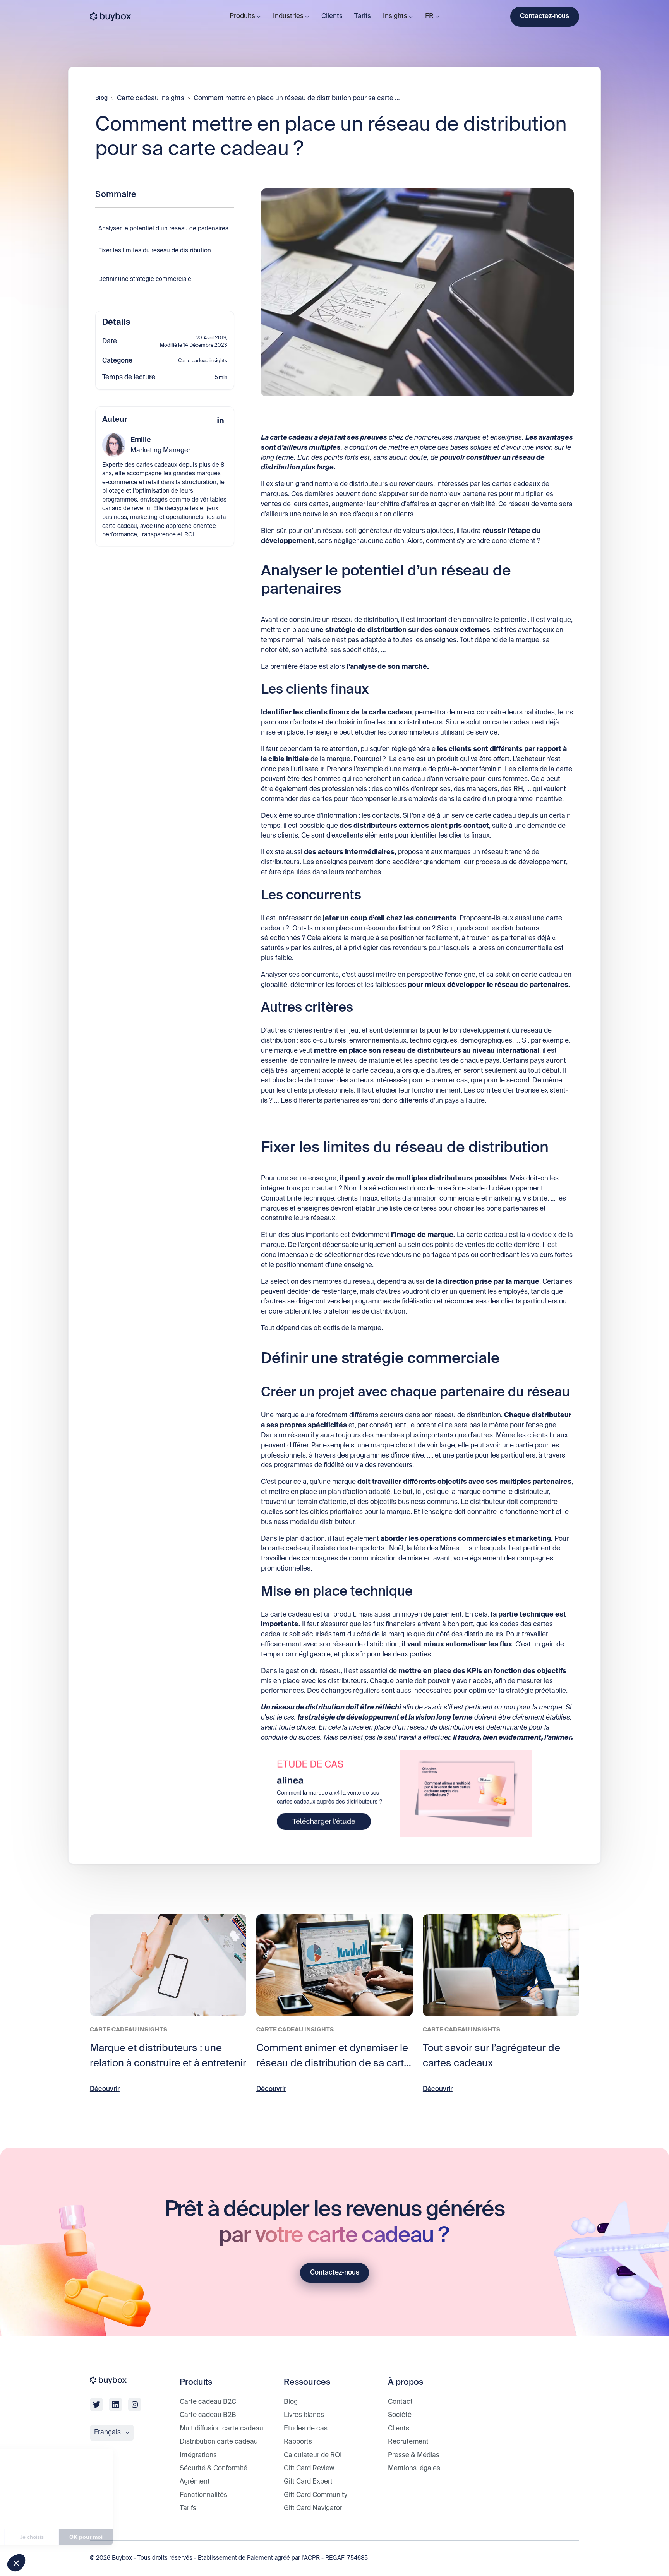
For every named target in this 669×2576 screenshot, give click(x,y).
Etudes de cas (306, 2429)
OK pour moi (143, 2537)
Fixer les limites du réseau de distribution (155, 251)
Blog (101, 98)
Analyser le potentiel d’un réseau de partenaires (163, 229)
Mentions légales (414, 2469)
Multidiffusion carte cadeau (221, 2429)
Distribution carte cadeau (219, 2442)
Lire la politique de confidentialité (50, 2511)
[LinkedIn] (220, 420)
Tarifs (363, 16)
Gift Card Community (316, 2495)
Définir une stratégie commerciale (145, 279)
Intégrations (198, 2455)
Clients (332, 16)
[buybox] (111, 17)
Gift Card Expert (308, 2482)
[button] (16, 2563)
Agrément (195, 2482)
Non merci (35, 2537)
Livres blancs (304, 2415)
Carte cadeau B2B (208, 2415)
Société (400, 2415)
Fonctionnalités (203, 2495)
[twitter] (96, 2405)
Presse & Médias (414, 2455)
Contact (400, 2402)
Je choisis (89, 2537)
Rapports (298, 2442)
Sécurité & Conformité (214, 2469)
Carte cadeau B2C (208, 2402)
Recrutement (408, 2442)
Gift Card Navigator (313, 2508)
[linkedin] (115, 2405)
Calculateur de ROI (313, 2455)
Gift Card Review (309, 2469)
